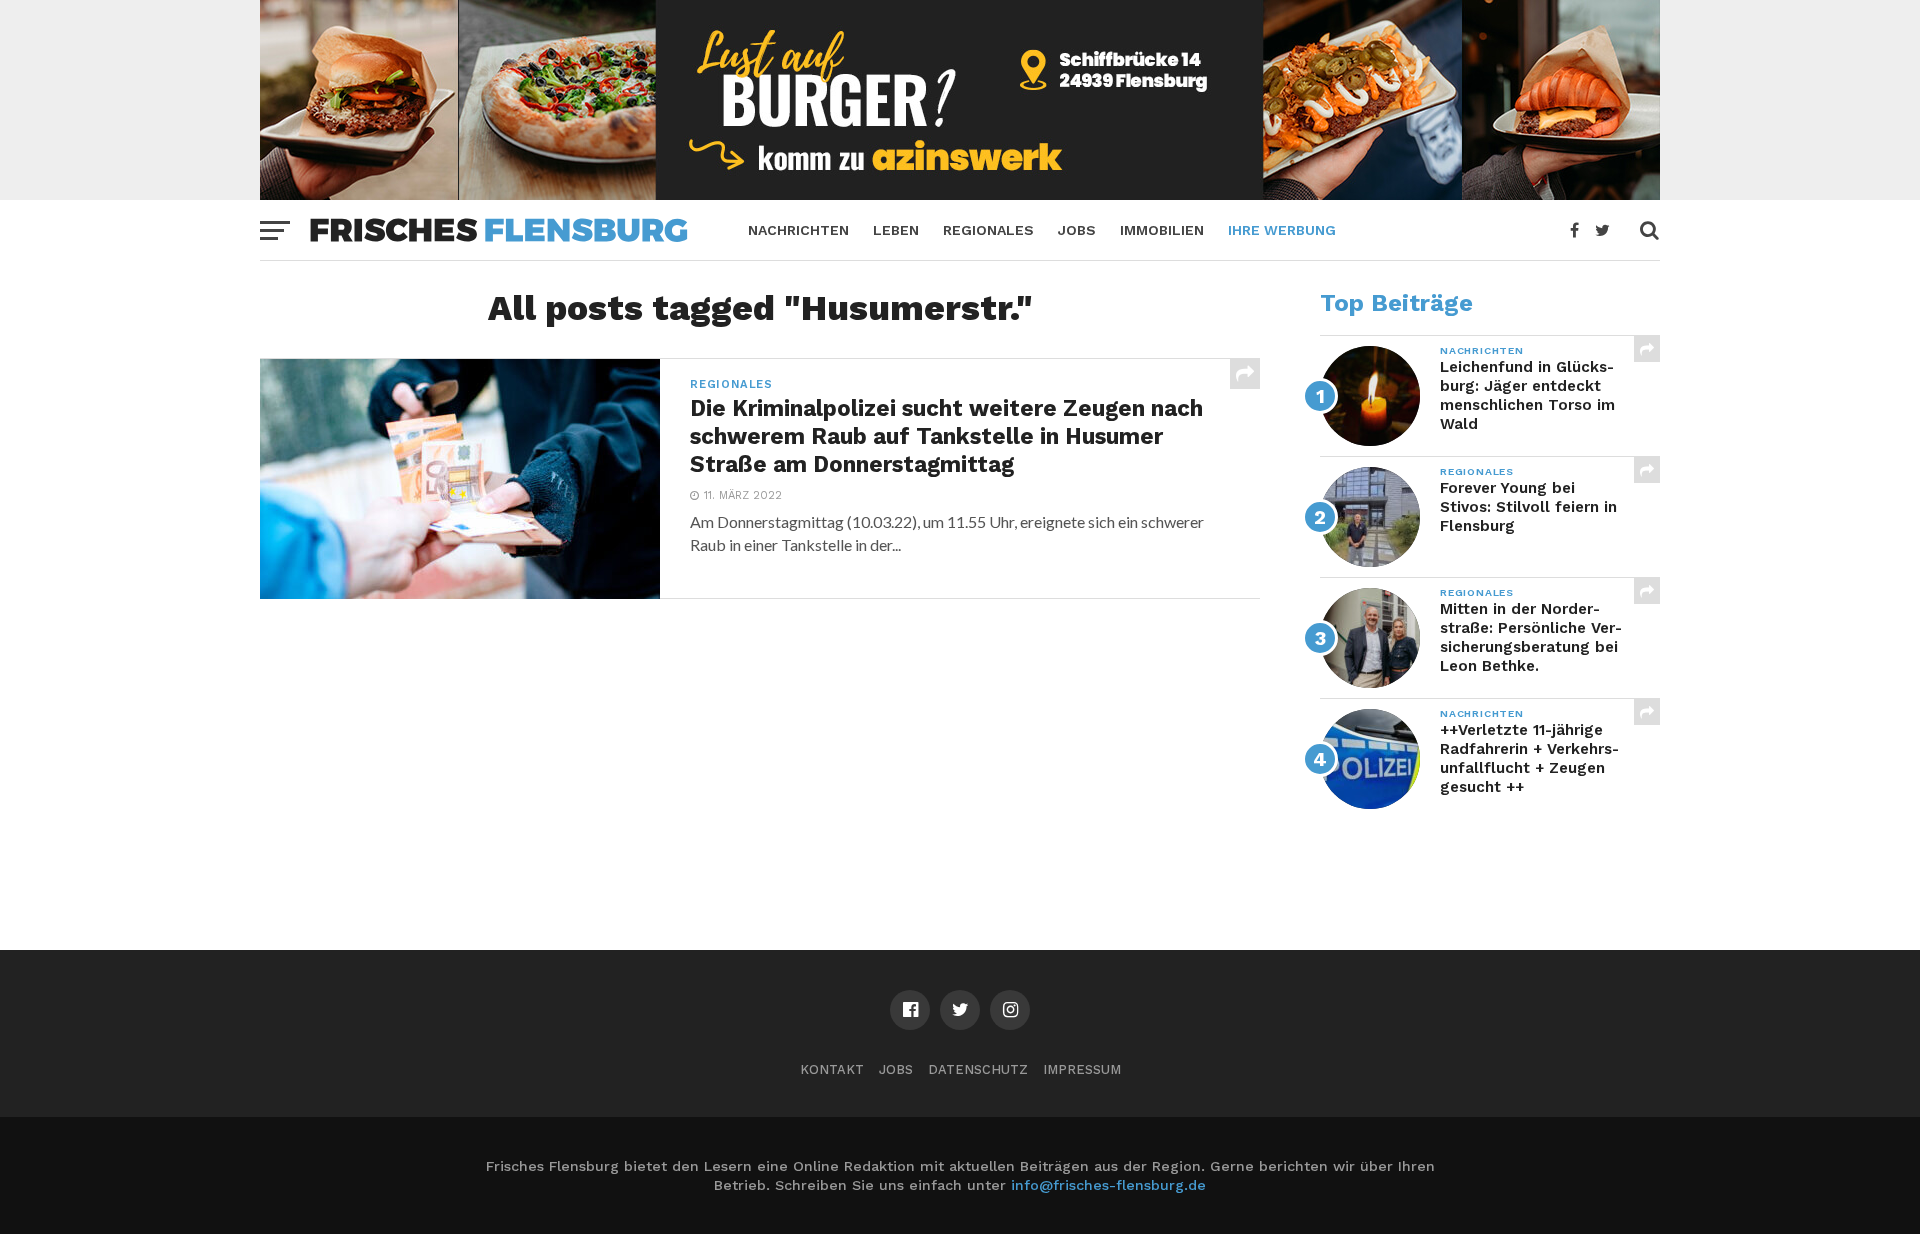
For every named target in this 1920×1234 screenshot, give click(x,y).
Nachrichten (798, 230)
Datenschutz (978, 1069)
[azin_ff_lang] (960, 193)
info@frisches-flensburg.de (1108, 1185)
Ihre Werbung (1282, 230)
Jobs (1077, 230)
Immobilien (1162, 230)
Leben (896, 230)
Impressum (1082, 1069)
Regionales (988, 230)
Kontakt (832, 1069)
